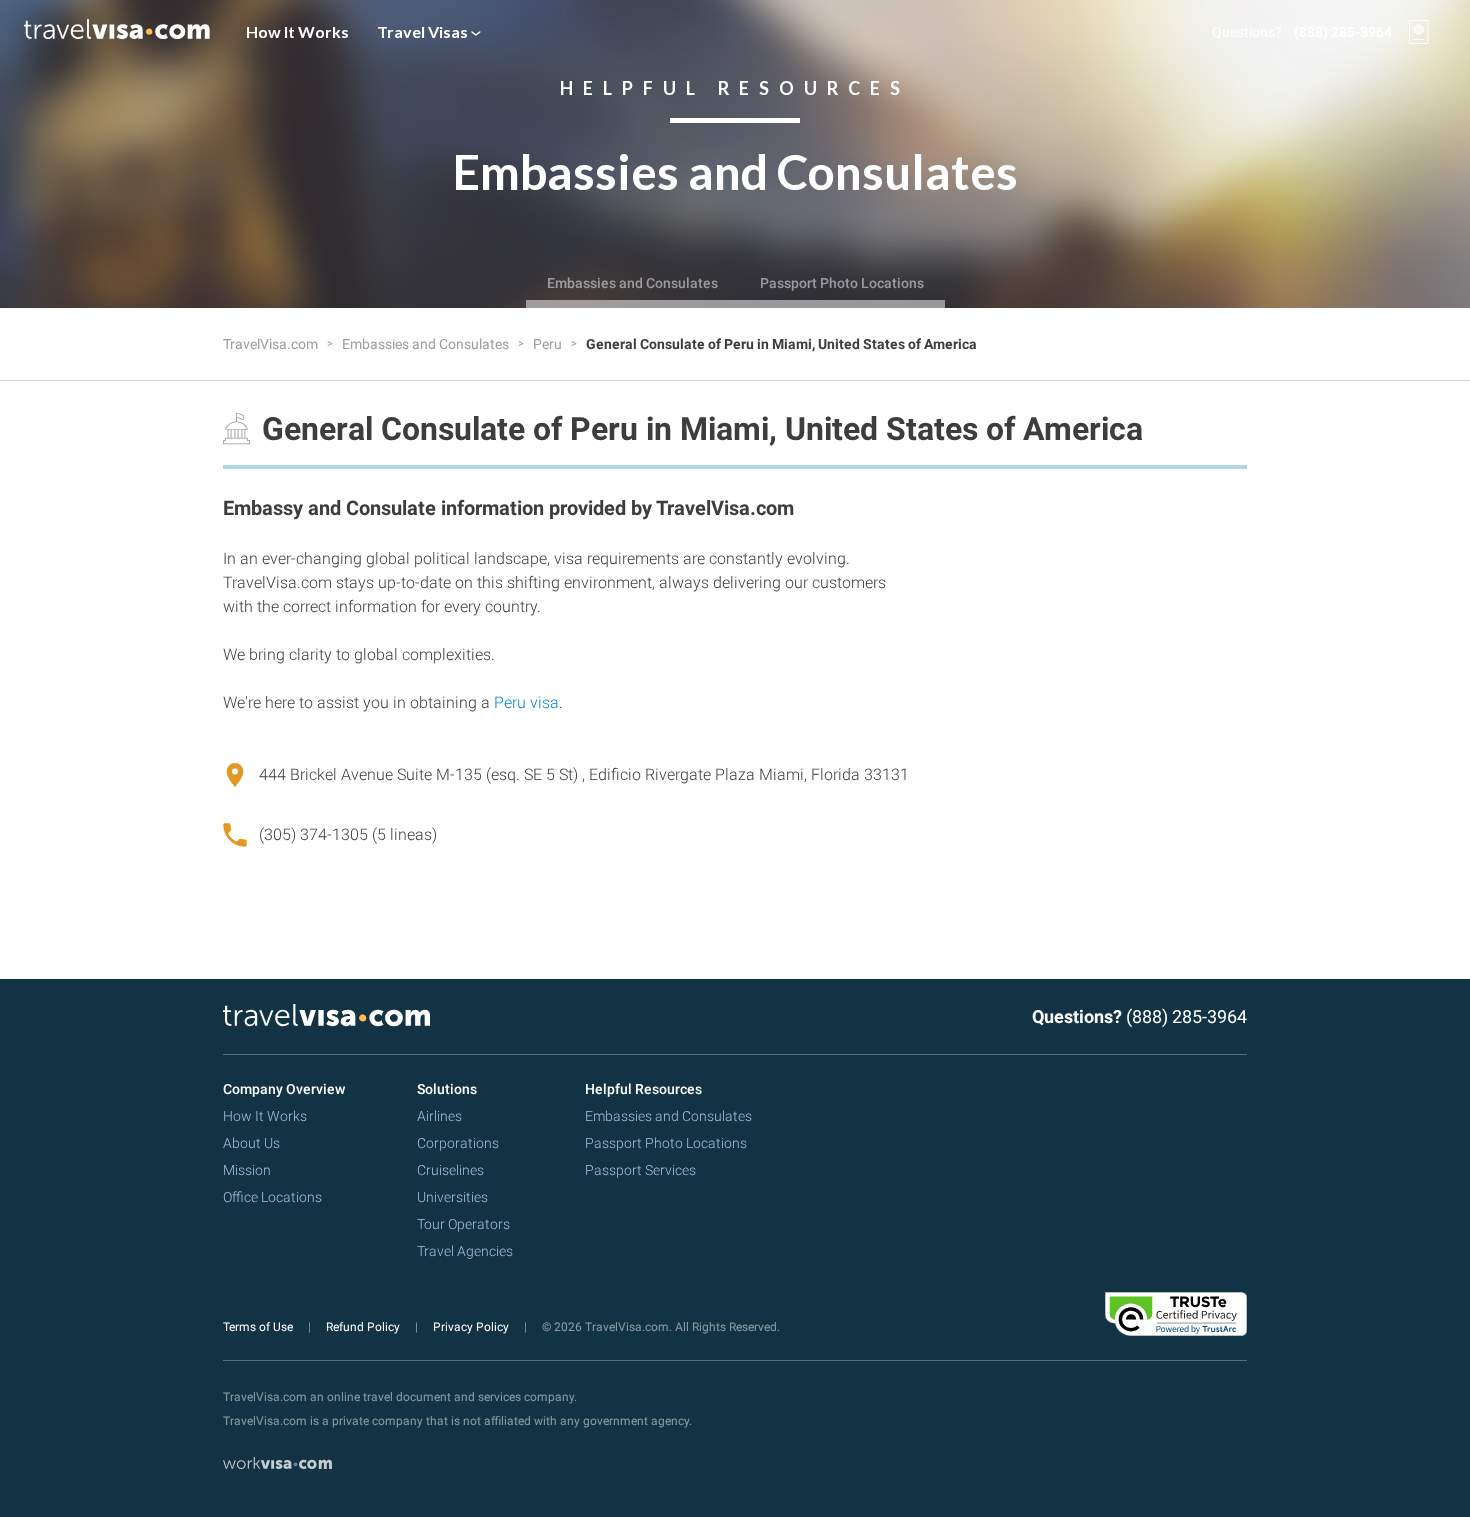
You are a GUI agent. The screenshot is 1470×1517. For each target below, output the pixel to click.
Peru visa (526, 702)
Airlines (439, 1116)
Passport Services (640, 1170)
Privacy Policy (472, 1327)
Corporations (458, 1143)
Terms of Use (259, 1327)
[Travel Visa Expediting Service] (117, 32)
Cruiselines (450, 1170)
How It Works (297, 31)
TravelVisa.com (272, 344)
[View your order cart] (1419, 32)
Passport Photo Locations (842, 283)
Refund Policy (364, 1327)
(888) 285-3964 (1343, 32)
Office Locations (272, 1197)
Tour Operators (463, 1224)
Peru (549, 344)
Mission (247, 1170)
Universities (452, 1197)
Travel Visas (424, 31)
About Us (251, 1143)
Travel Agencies (465, 1251)
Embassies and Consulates (632, 283)
